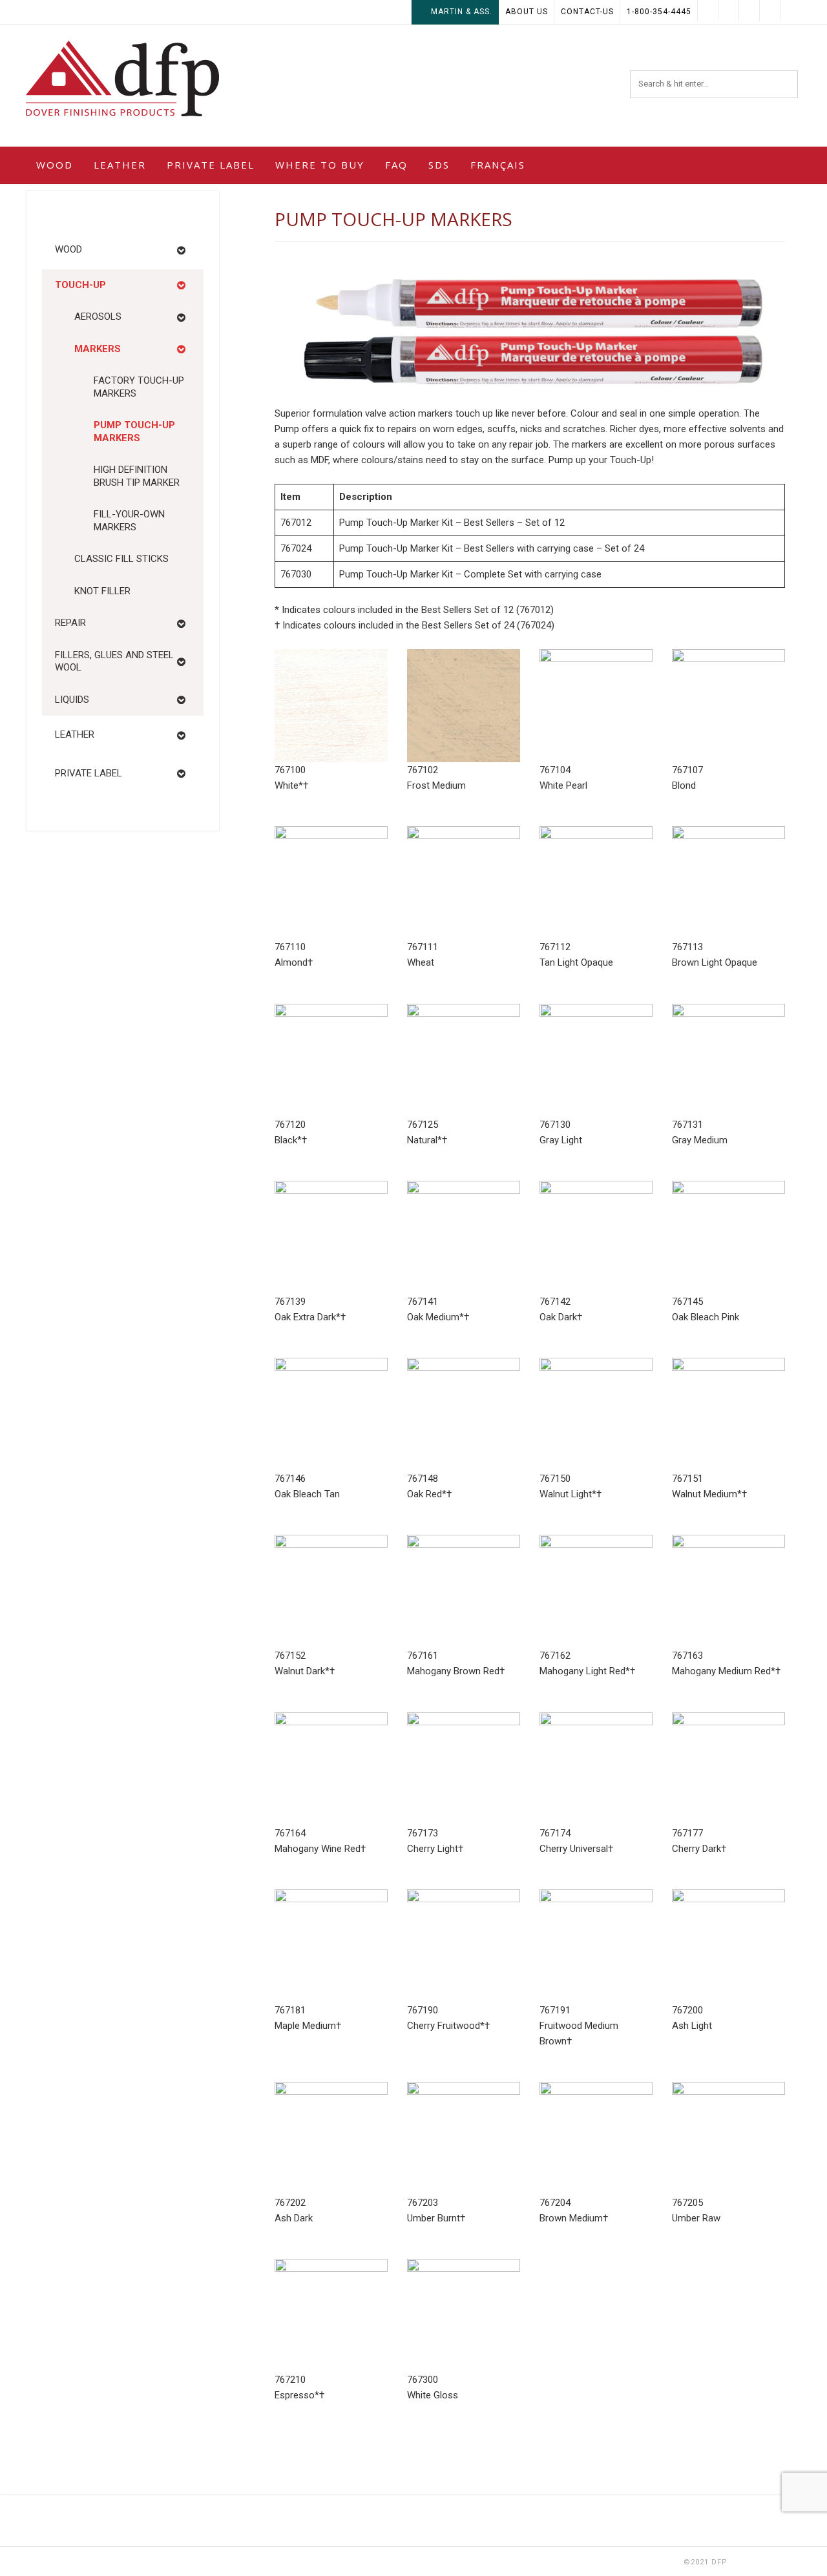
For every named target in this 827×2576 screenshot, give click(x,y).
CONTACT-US (587, 12)
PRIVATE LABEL (211, 165)
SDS (439, 165)
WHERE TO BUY (320, 165)
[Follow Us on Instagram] (708, 11)
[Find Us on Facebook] (770, 11)
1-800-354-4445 (659, 12)
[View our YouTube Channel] (729, 11)
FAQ (396, 165)
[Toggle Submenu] (181, 250)
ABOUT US (527, 12)
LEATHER (120, 165)
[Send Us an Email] (791, 11)
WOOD (55, 165)
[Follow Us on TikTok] (749, 11)
